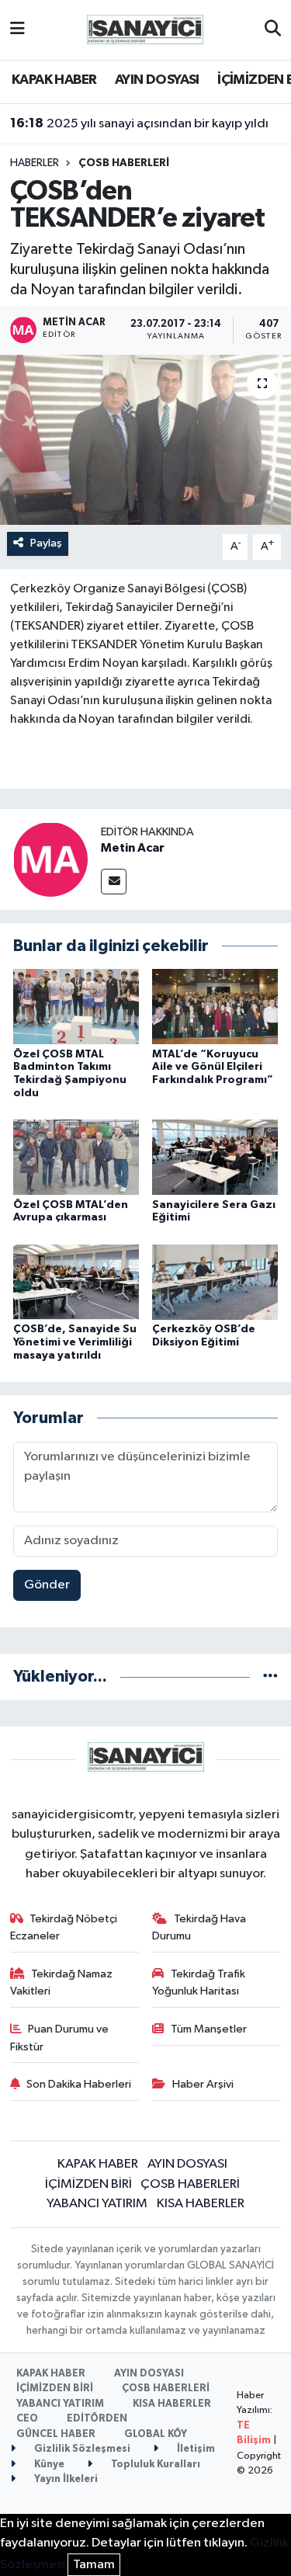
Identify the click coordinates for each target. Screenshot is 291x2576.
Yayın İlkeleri (65, 2479)
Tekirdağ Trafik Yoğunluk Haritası (199, 1982)
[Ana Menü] (17, 30)
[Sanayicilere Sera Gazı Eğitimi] (215, 1157)
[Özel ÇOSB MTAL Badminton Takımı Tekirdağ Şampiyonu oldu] (76, 1007)
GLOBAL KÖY (156, 2434)
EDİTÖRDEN (97, 2419)
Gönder (47, 1585)
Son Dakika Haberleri (79, 2084)
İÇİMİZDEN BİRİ (88, 2184)
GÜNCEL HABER (56, 2434)
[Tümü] (270, 1677)
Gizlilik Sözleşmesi (81, 2449)
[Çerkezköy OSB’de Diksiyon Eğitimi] (215, 1281)
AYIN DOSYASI (157, 80)
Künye (48, 2465)
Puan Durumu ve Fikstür (60, 2038)
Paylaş (46, 543)
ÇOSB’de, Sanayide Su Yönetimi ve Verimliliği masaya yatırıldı (75, 1342)
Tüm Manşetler (209, 2029)
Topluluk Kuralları (154, 2465)
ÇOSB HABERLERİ (124, 163)
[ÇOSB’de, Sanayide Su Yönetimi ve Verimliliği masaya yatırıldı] (76, 1281)
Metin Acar (133, 848)
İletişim (195, 2449)
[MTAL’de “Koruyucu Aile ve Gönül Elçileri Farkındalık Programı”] (215, 1007)
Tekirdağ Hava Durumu (199, 1927)
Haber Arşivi (203, 2084)
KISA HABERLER (201, 2204)
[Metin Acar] (50, 859)
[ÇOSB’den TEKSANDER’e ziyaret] (145, 440)
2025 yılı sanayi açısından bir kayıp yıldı (139, 123)
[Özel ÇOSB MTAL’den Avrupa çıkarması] (76, 1157)
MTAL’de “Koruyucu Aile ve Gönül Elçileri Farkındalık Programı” (213, 1068)
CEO (27, 2419)
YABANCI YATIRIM (97, 2204)
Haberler (35, 163)
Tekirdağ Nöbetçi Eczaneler (64, 1927)
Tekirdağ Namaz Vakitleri (62, 1982)
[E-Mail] (114, 882)
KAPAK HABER (54, 80)
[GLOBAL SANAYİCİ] (145, 29)
